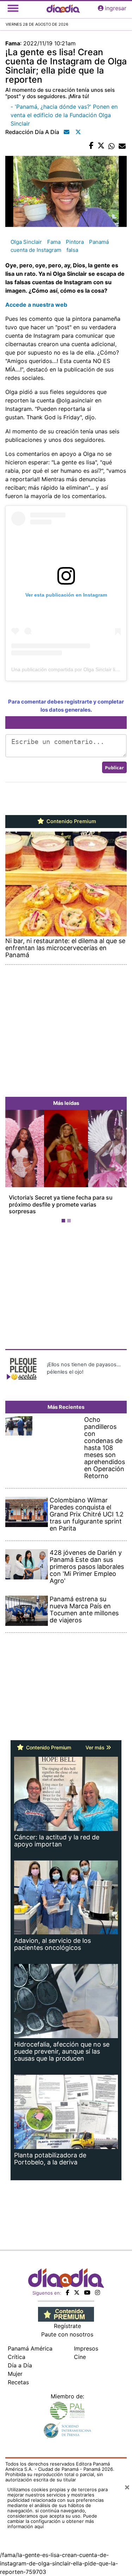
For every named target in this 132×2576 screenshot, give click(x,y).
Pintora (75, 242)
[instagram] (98, 2286)
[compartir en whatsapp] (112, 146)
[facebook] (68, 2286)
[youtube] (87, 2286)
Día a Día (20, 2359)
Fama (54, 242)
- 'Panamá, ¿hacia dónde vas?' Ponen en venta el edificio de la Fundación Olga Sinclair (64, 115)
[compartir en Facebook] (91, 146)
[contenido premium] (66, 2307)
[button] (14, 1165)
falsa (72, 250)
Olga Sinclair (26, 242)
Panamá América (30, 2342)
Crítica (17, 2350)
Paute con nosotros (67, 2328)
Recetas (18, 2375)
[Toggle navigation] (13, 8)
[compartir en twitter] (101, 146)
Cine (80, 2350)
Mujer (15, 2367)
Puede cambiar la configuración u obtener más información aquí (52, 2514)
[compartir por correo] (122, 146)
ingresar (116, 8)
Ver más (96, 1741)
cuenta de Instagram (36, 250)
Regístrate (67, 2319)
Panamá (99, 242)
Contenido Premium (71, 821)
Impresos (86, 2342)
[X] (77, 2286)
